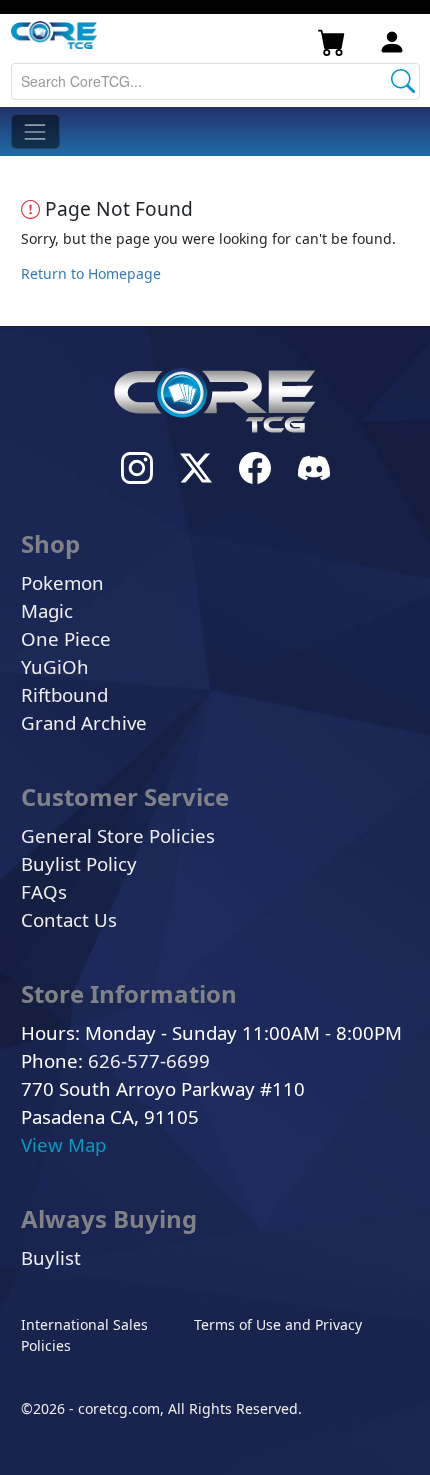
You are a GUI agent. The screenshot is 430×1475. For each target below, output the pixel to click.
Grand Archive (84, 722)
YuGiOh (55, 666)
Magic (47, 610)
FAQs (44, 891)
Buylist (51, 1257)
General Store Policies (118, 835)
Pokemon (62, 582)
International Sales (84, 1324)
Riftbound (64, 694)
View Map (63, 1144)
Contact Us (69, 919)
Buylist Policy (79, 863)
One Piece (66, 638)
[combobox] (215, 81)
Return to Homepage (91, 273)
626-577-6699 (149, 1060)
